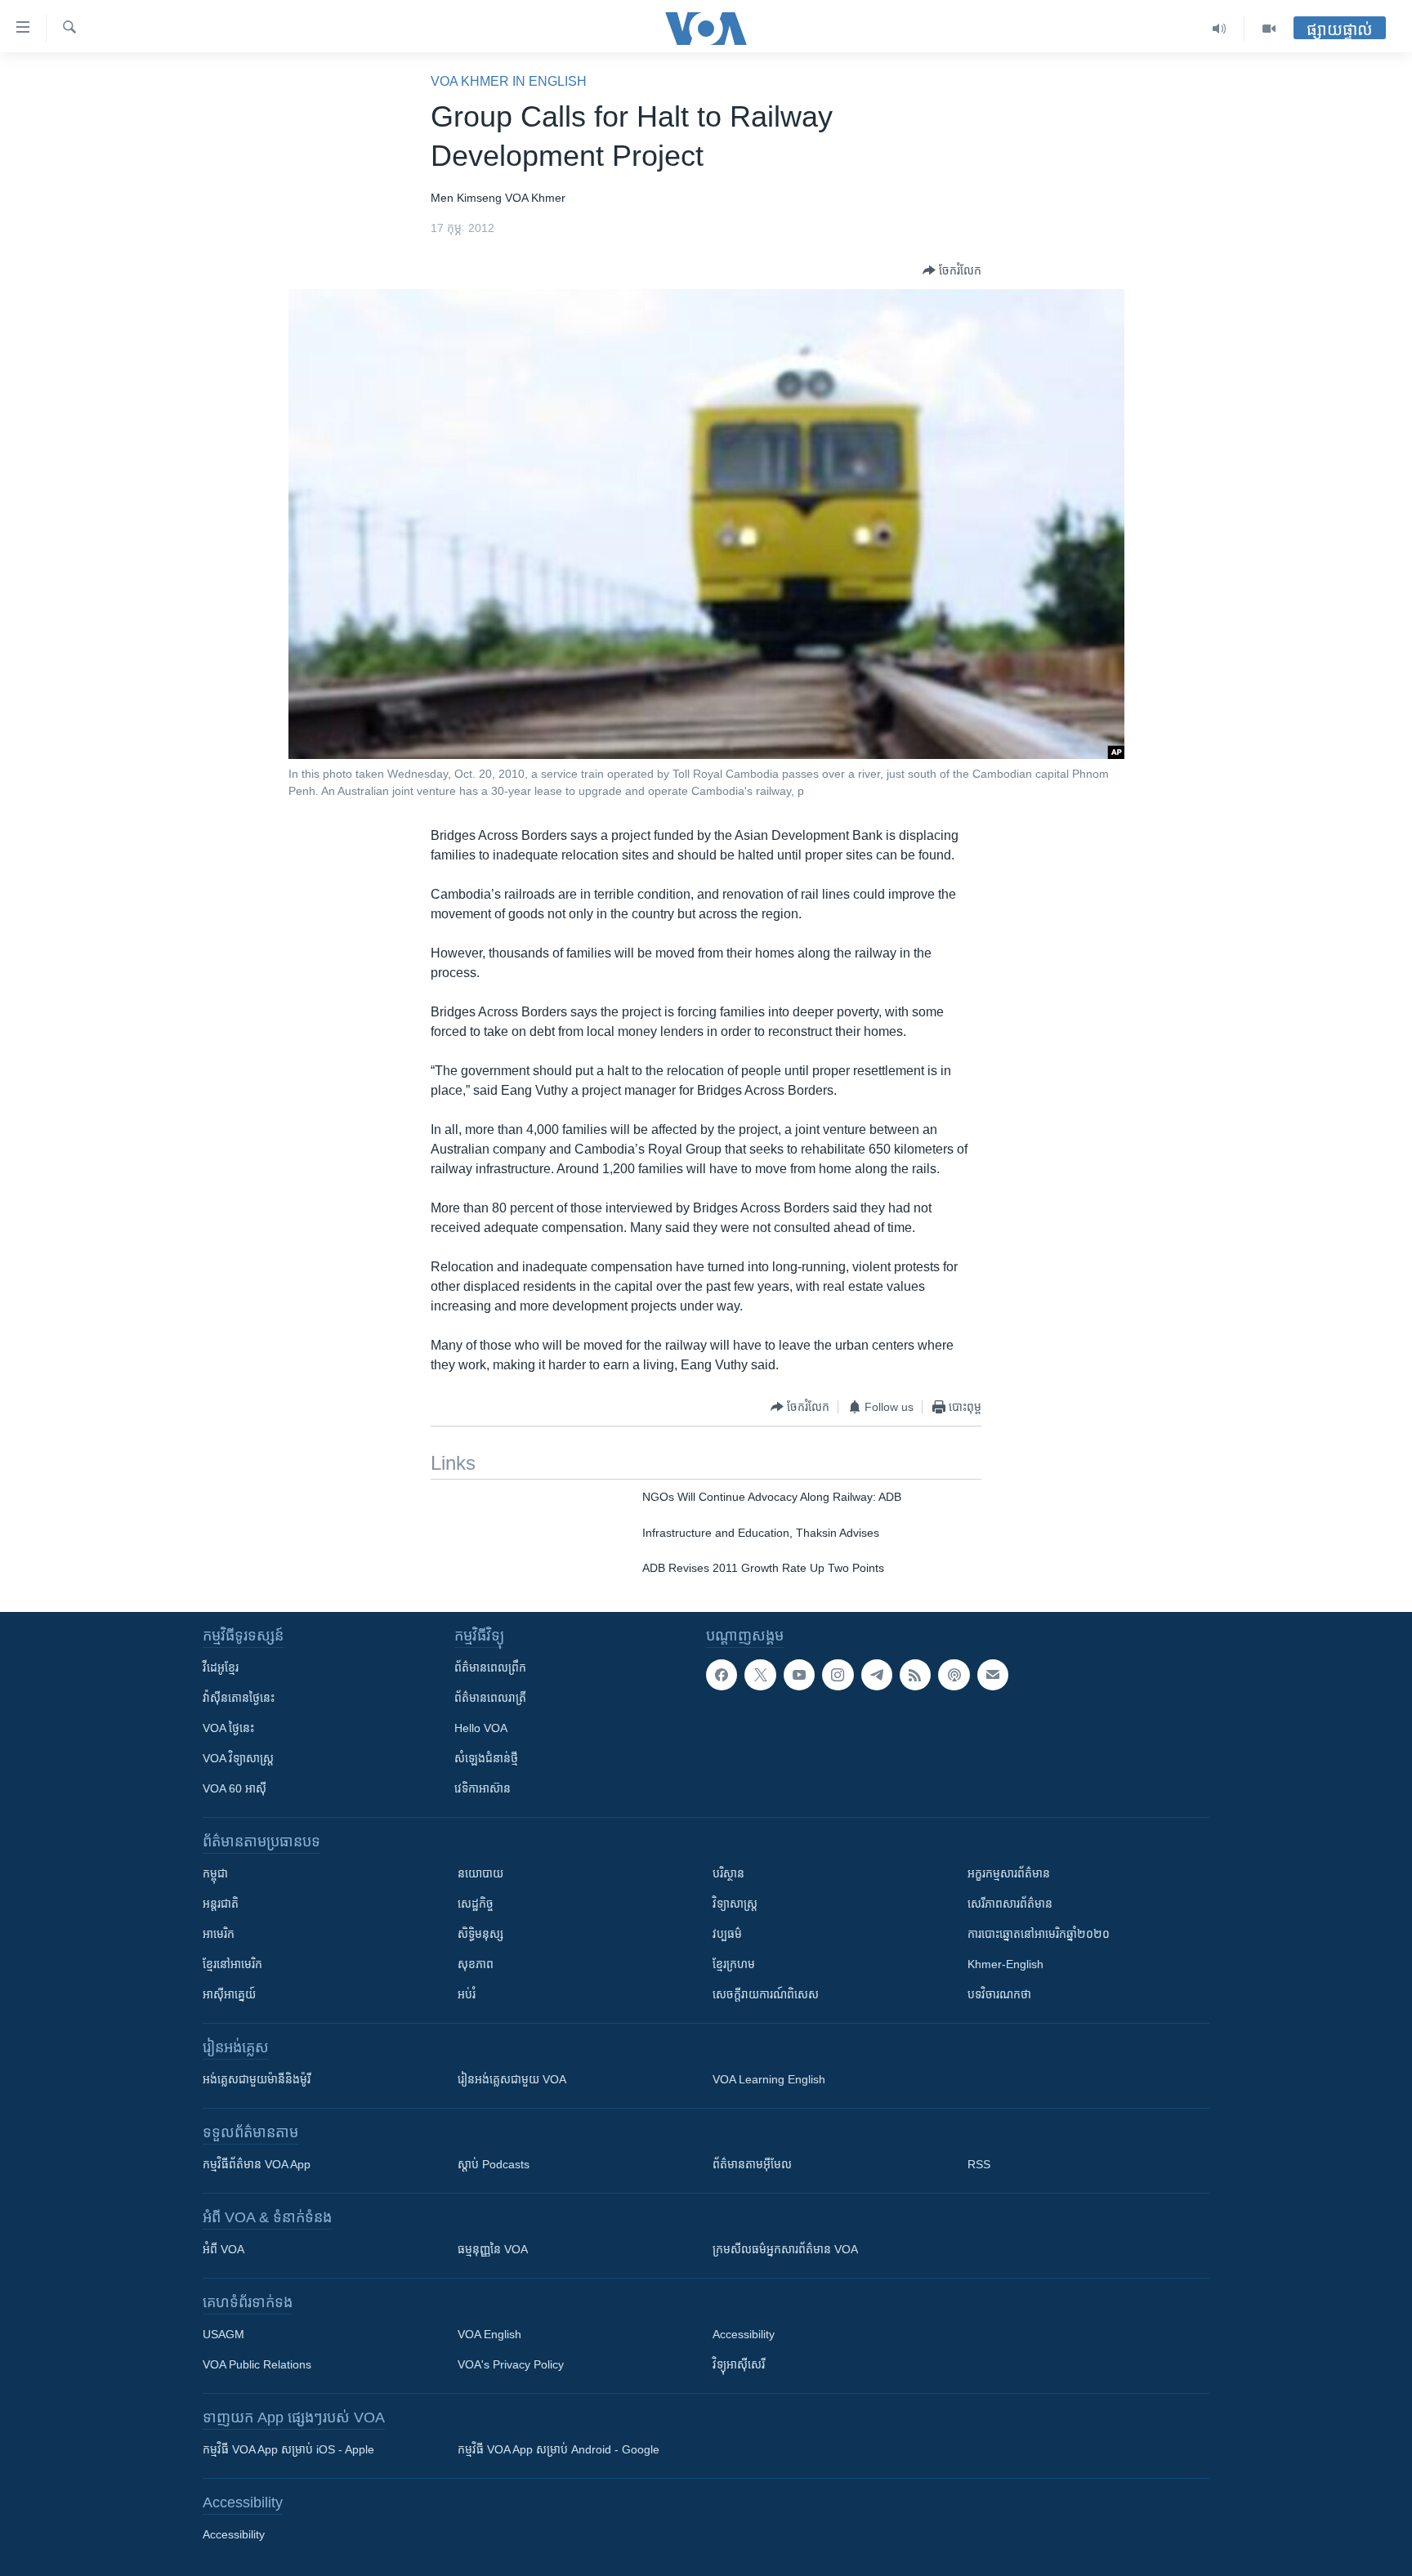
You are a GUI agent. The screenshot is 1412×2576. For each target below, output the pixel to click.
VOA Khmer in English (509, 81)
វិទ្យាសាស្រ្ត (735, 1904)
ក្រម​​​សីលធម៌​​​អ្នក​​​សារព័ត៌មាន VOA (785, 2249)
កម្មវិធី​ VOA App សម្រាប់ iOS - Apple (288, 2449)
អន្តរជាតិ (221, 1904)
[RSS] (915, 1675)
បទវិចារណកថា (999, 1994)
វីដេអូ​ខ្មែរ (221, 1667)
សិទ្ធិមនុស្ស (480, 1934)
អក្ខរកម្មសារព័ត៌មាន (1009, 1873)
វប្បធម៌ (727, 1934)
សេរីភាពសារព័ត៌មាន (1010, 1904)
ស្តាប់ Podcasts (494, 2164)
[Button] (952, 270)
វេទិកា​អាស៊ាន (483, 1788)
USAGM (223, 2334)
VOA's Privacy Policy (511, 2364)
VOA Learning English (769, 2079)
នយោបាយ (480, 1873)
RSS (979, 2164)
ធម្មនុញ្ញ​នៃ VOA (493, 2249)
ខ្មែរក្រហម (734, 1964)
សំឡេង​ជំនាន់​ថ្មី (486, 1758)
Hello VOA (481, 1728)
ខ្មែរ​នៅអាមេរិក (232, 1964)
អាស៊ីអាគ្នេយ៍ (229, 1994)
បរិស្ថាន (728, 1873)
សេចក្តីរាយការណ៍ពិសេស (766, 1994)
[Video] (1269, 29)
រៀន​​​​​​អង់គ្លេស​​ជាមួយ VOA (512, 2079)
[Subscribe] (993, 1675)
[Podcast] (954, 1675)
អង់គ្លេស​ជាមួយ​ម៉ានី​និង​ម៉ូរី (257, 2079)
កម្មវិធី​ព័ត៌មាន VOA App (257, 2164)
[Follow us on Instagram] (838, 1675)
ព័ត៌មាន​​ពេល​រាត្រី (490, 1698)
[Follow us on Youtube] (799, 1675)
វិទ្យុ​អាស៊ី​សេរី (739, 2364)
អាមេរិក (219, 1934)
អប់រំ (467, 1994)
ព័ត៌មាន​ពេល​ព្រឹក (490, 1667)
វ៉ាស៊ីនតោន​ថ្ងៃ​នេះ (239, 1698)
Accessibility (744, 2334)
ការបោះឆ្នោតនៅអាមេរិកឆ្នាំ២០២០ (1039, 1934)
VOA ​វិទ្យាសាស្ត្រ (238, 1758)
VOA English (489, 2334)
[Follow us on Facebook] (722, 1675)
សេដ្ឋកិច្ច (476, 1904)
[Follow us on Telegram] (877, 1675)
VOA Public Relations (257, 2364)
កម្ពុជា (215, 1873)
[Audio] (1220, 29)
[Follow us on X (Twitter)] (760, 1675)
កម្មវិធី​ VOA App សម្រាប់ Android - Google (559, 2449)
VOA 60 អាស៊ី (235, 1788)
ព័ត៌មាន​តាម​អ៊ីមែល (752, 2164)
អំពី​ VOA (223, 2249)
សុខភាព (476, 1964)
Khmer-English (1005, 1964)
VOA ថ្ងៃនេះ (228, 1728)
